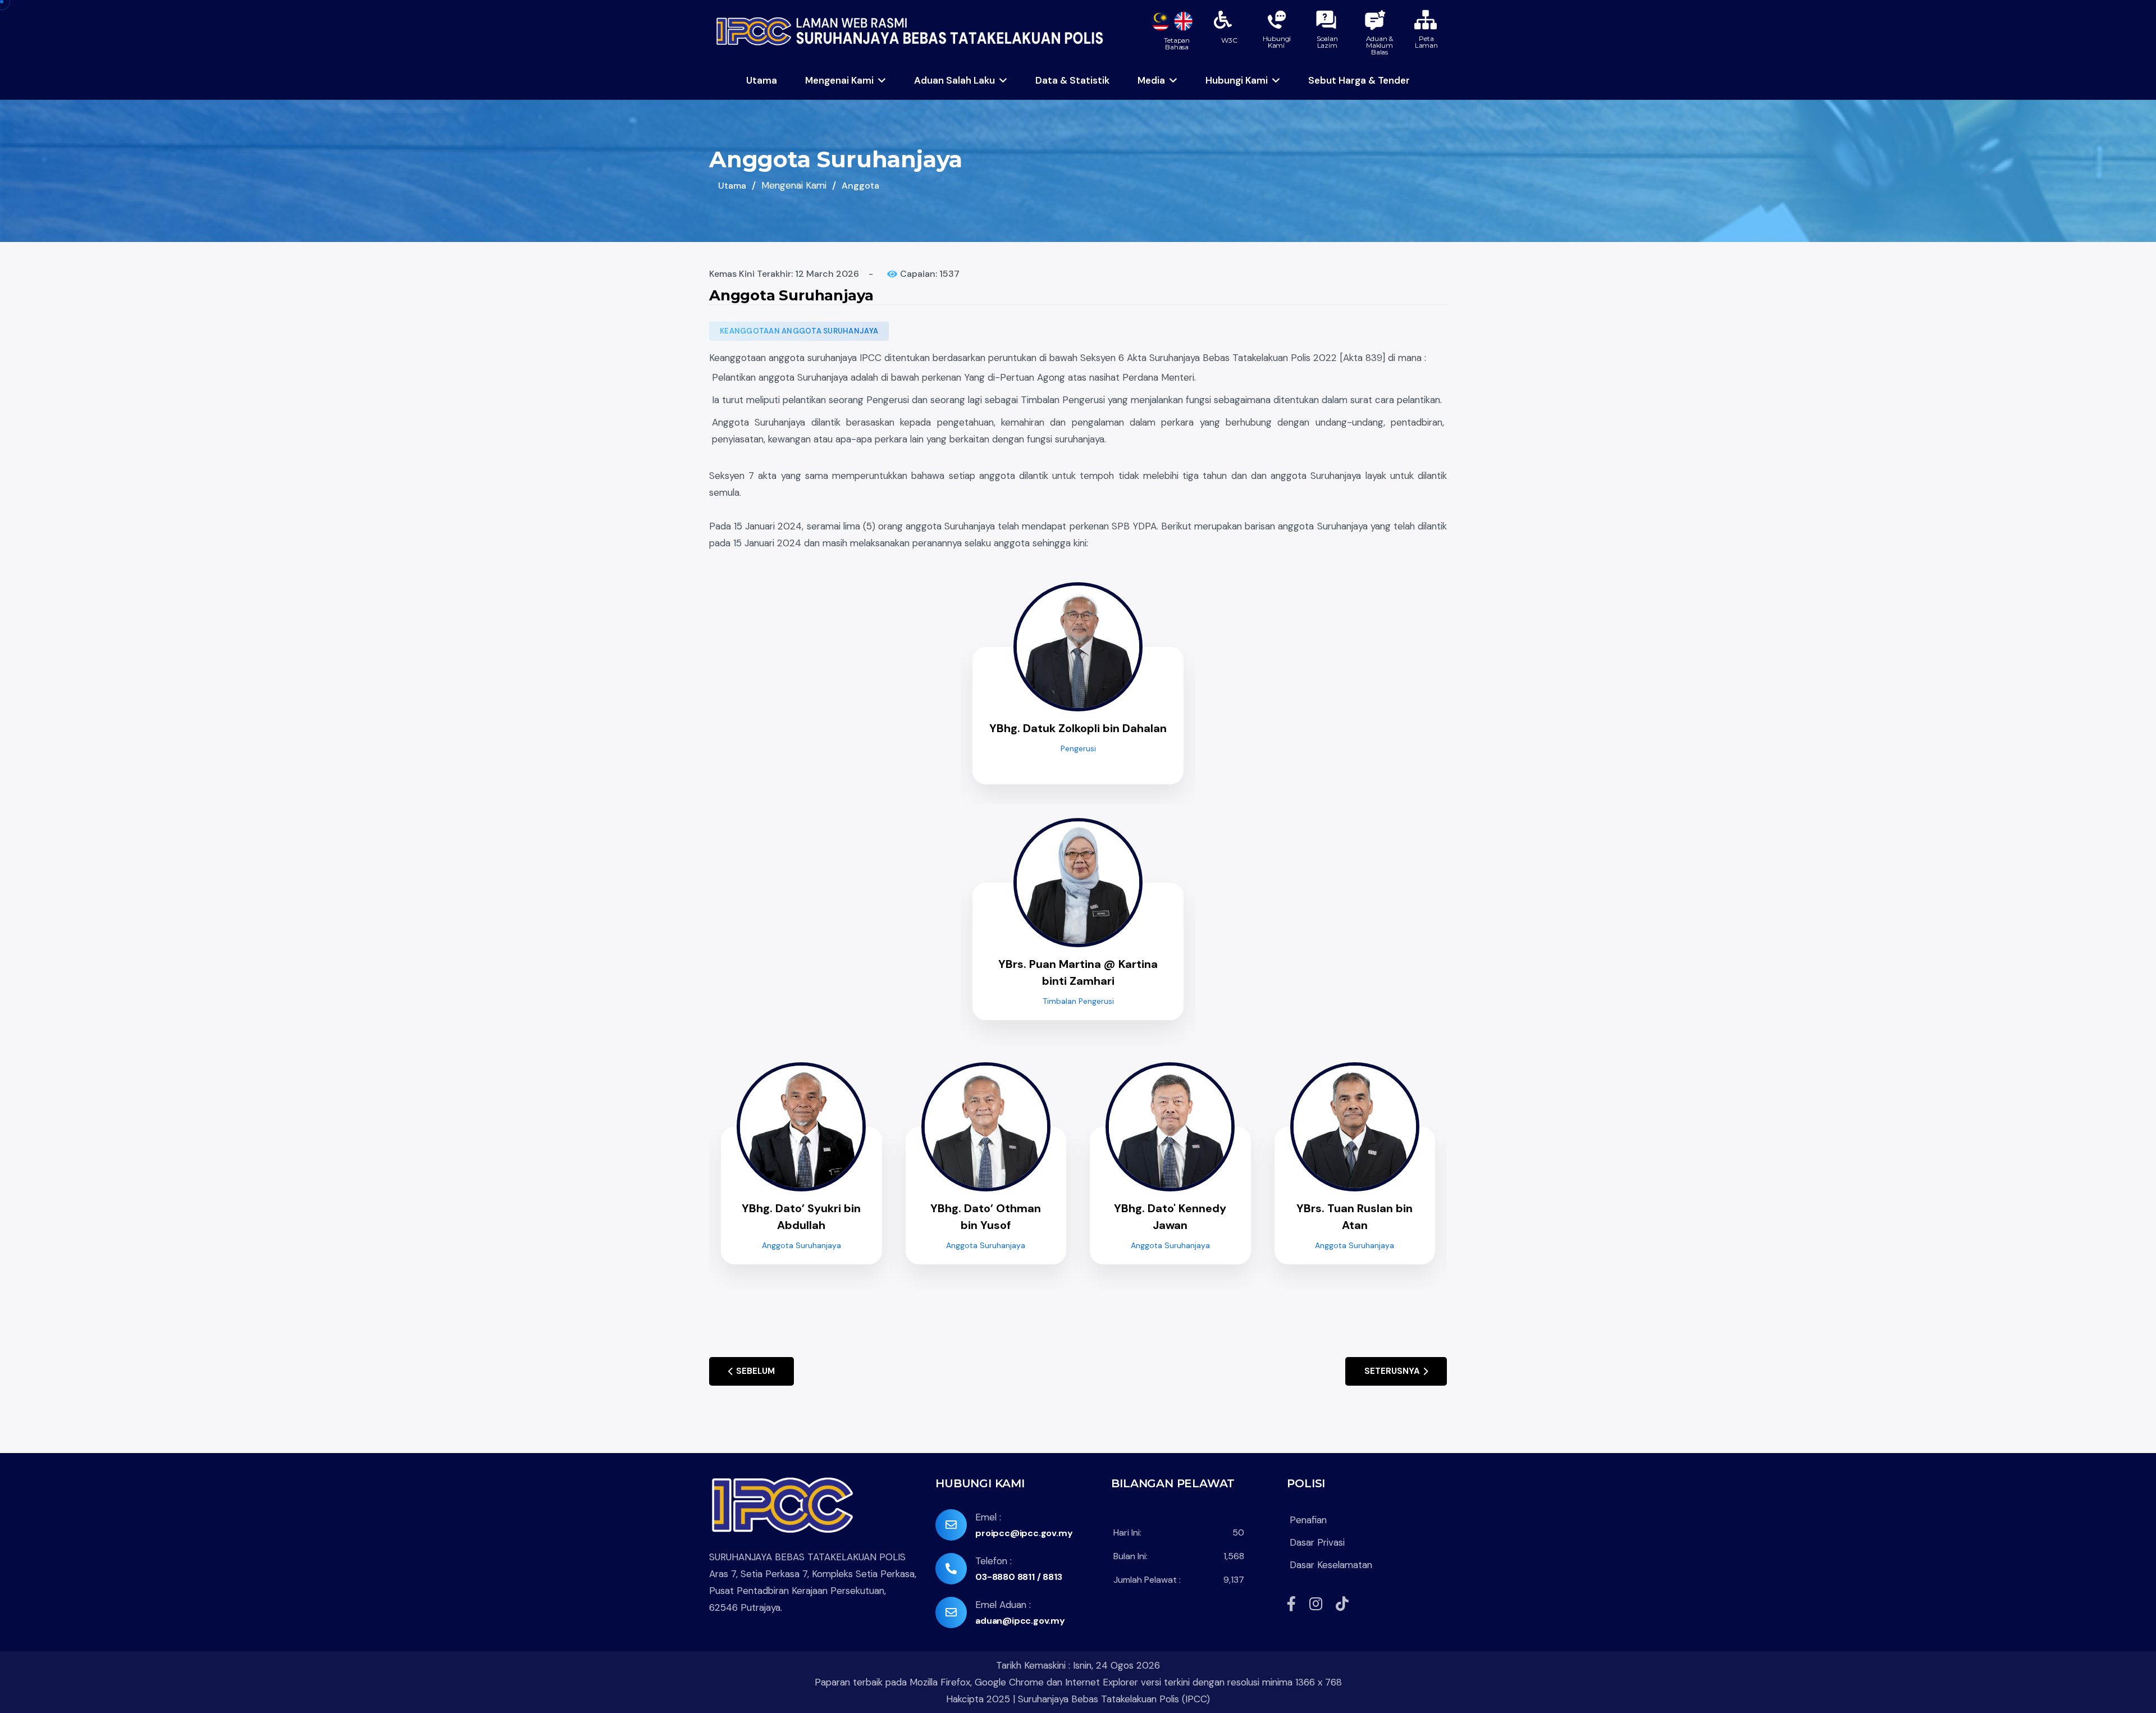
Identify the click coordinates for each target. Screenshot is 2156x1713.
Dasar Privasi (1319, 1542)
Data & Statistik (1072, 80)
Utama (762, 80)
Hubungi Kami (1237, 80)
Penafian (1308, 1520)
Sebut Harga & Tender (1359, 80)
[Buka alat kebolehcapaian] (1223, 20)
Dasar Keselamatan (1331, 1565)
